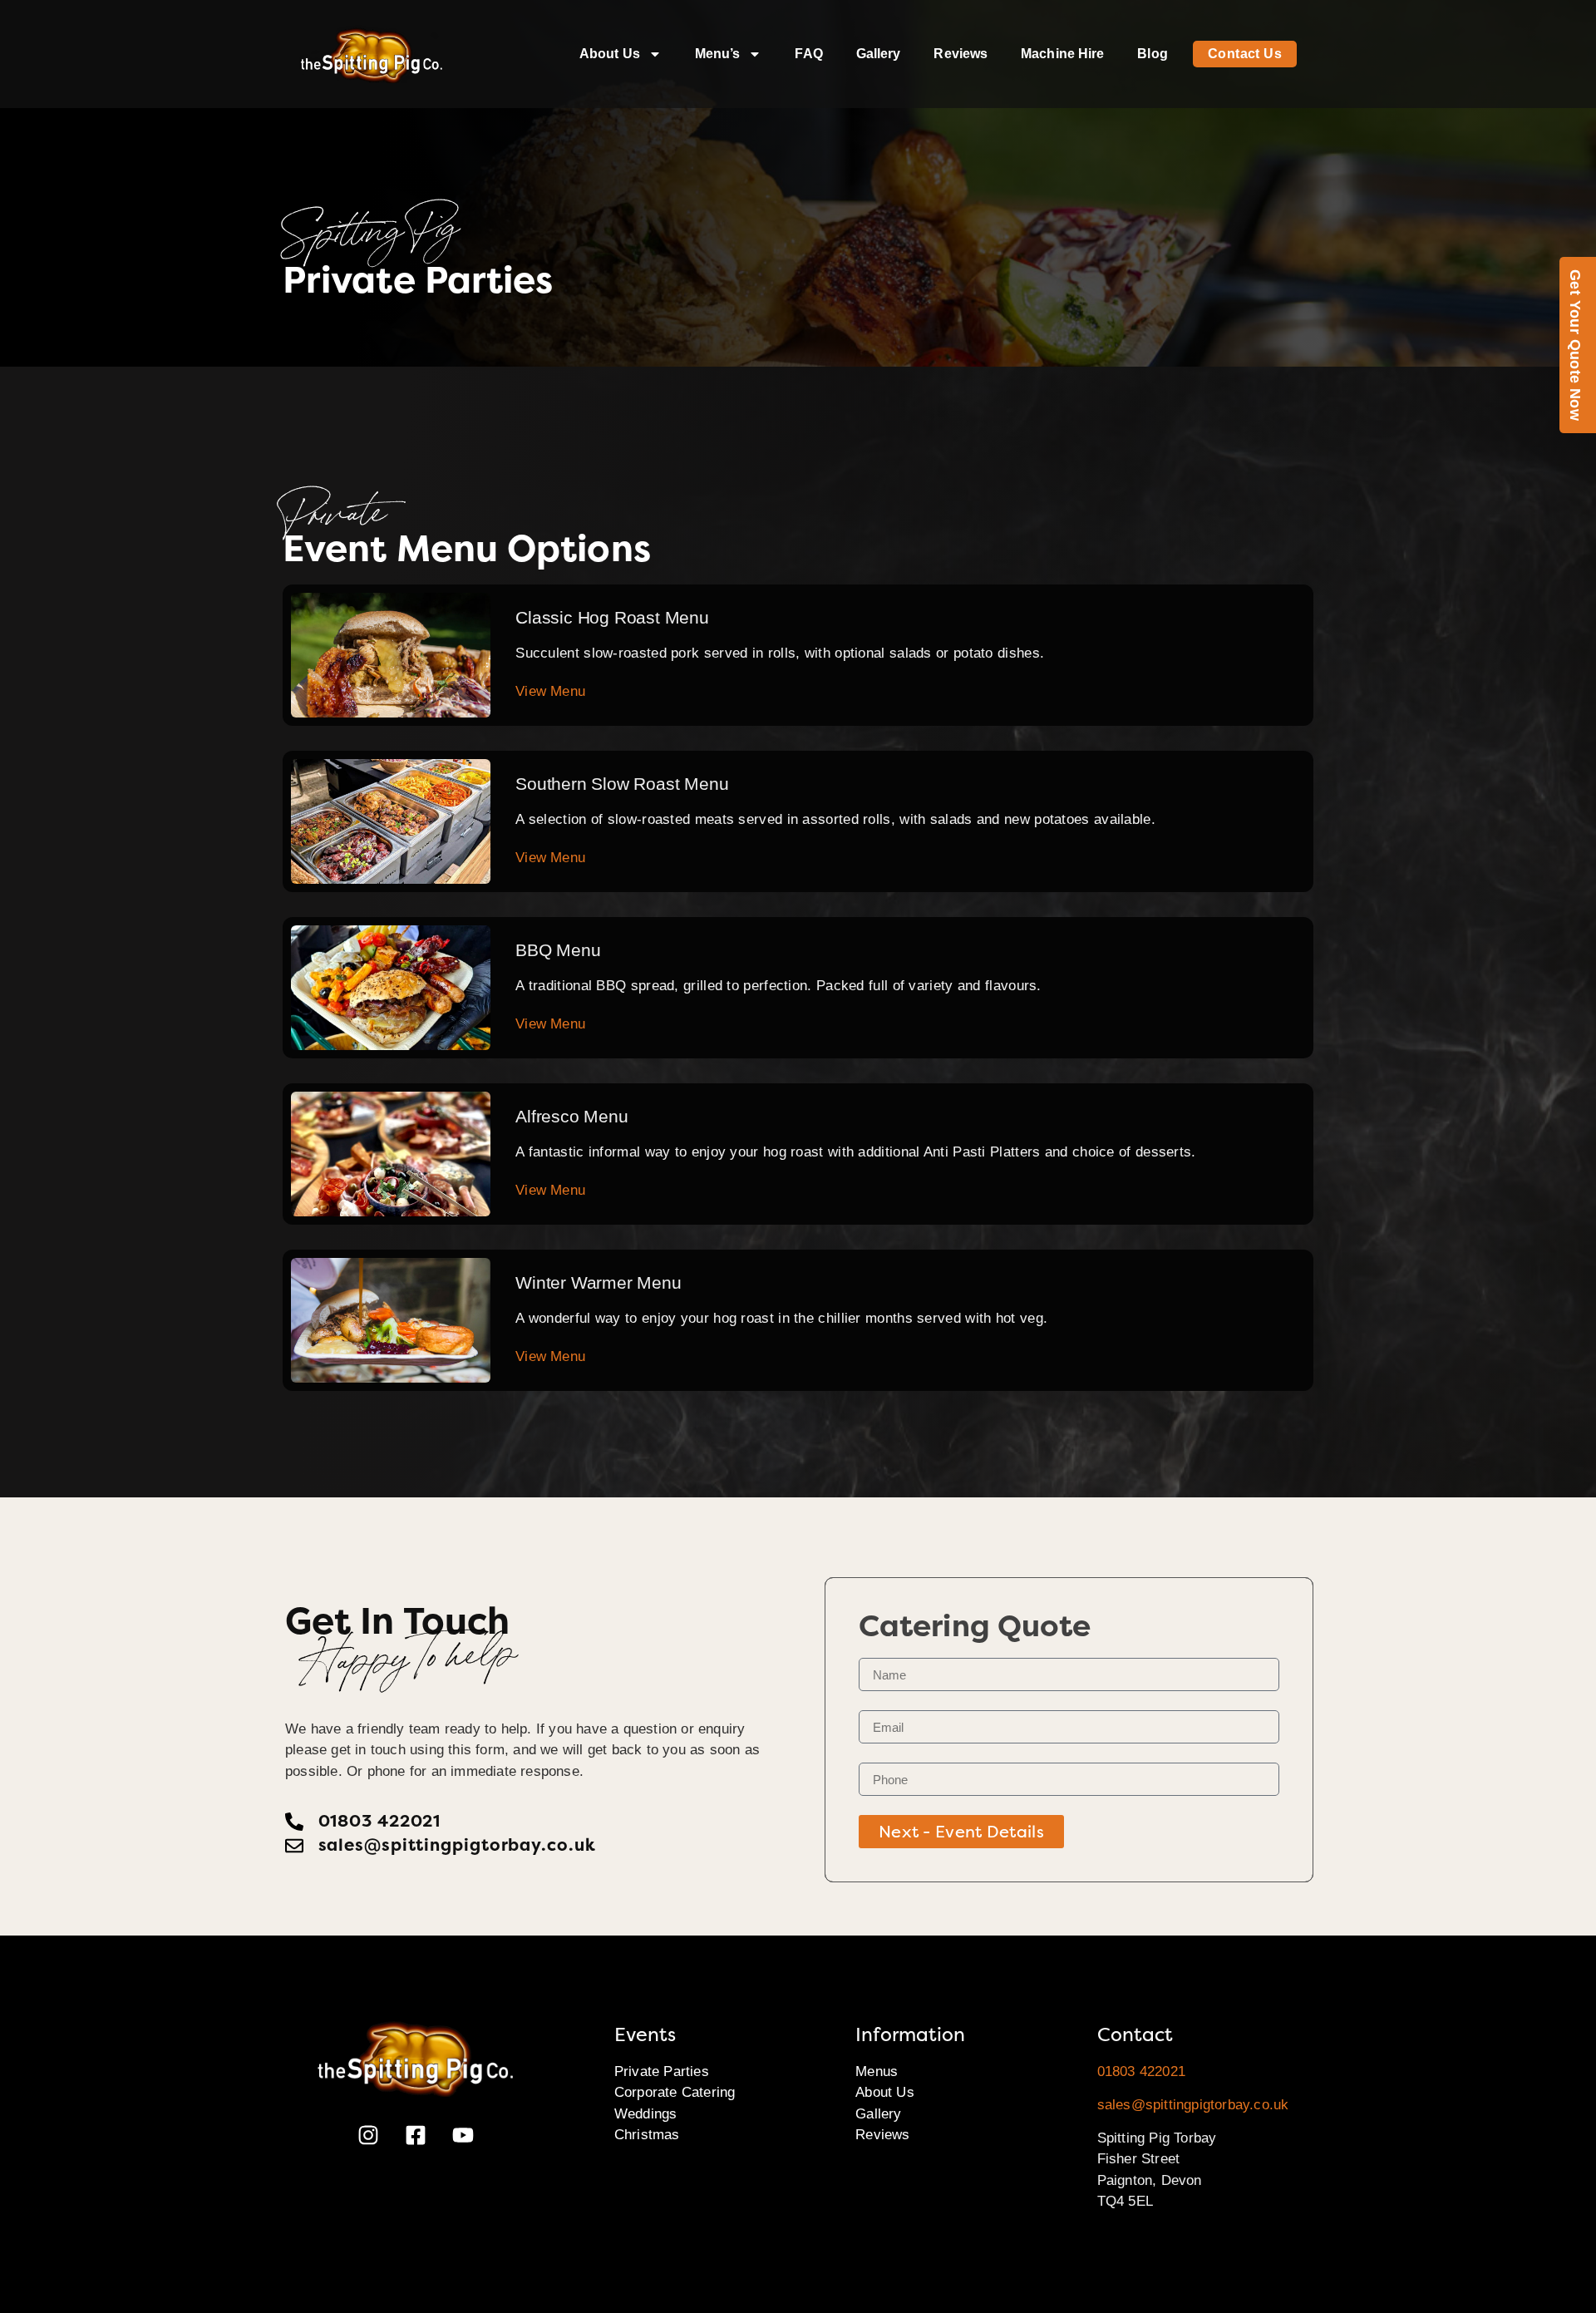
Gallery (879, 54)
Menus (877, 2071)
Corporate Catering (675, 2092)
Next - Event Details (961, 1832)
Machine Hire (1062, 54)
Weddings (646, 2114)
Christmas (647, 2135)
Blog (1152, 54)
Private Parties (662, 2071)
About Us (610, 54)
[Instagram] (368, 2135)
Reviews (961, 54)
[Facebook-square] (416, 2135)
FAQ (808, 54)
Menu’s (718, 54)
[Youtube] (463, 2135)
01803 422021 (1141, 2071)
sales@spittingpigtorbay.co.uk (1193, 2105)
